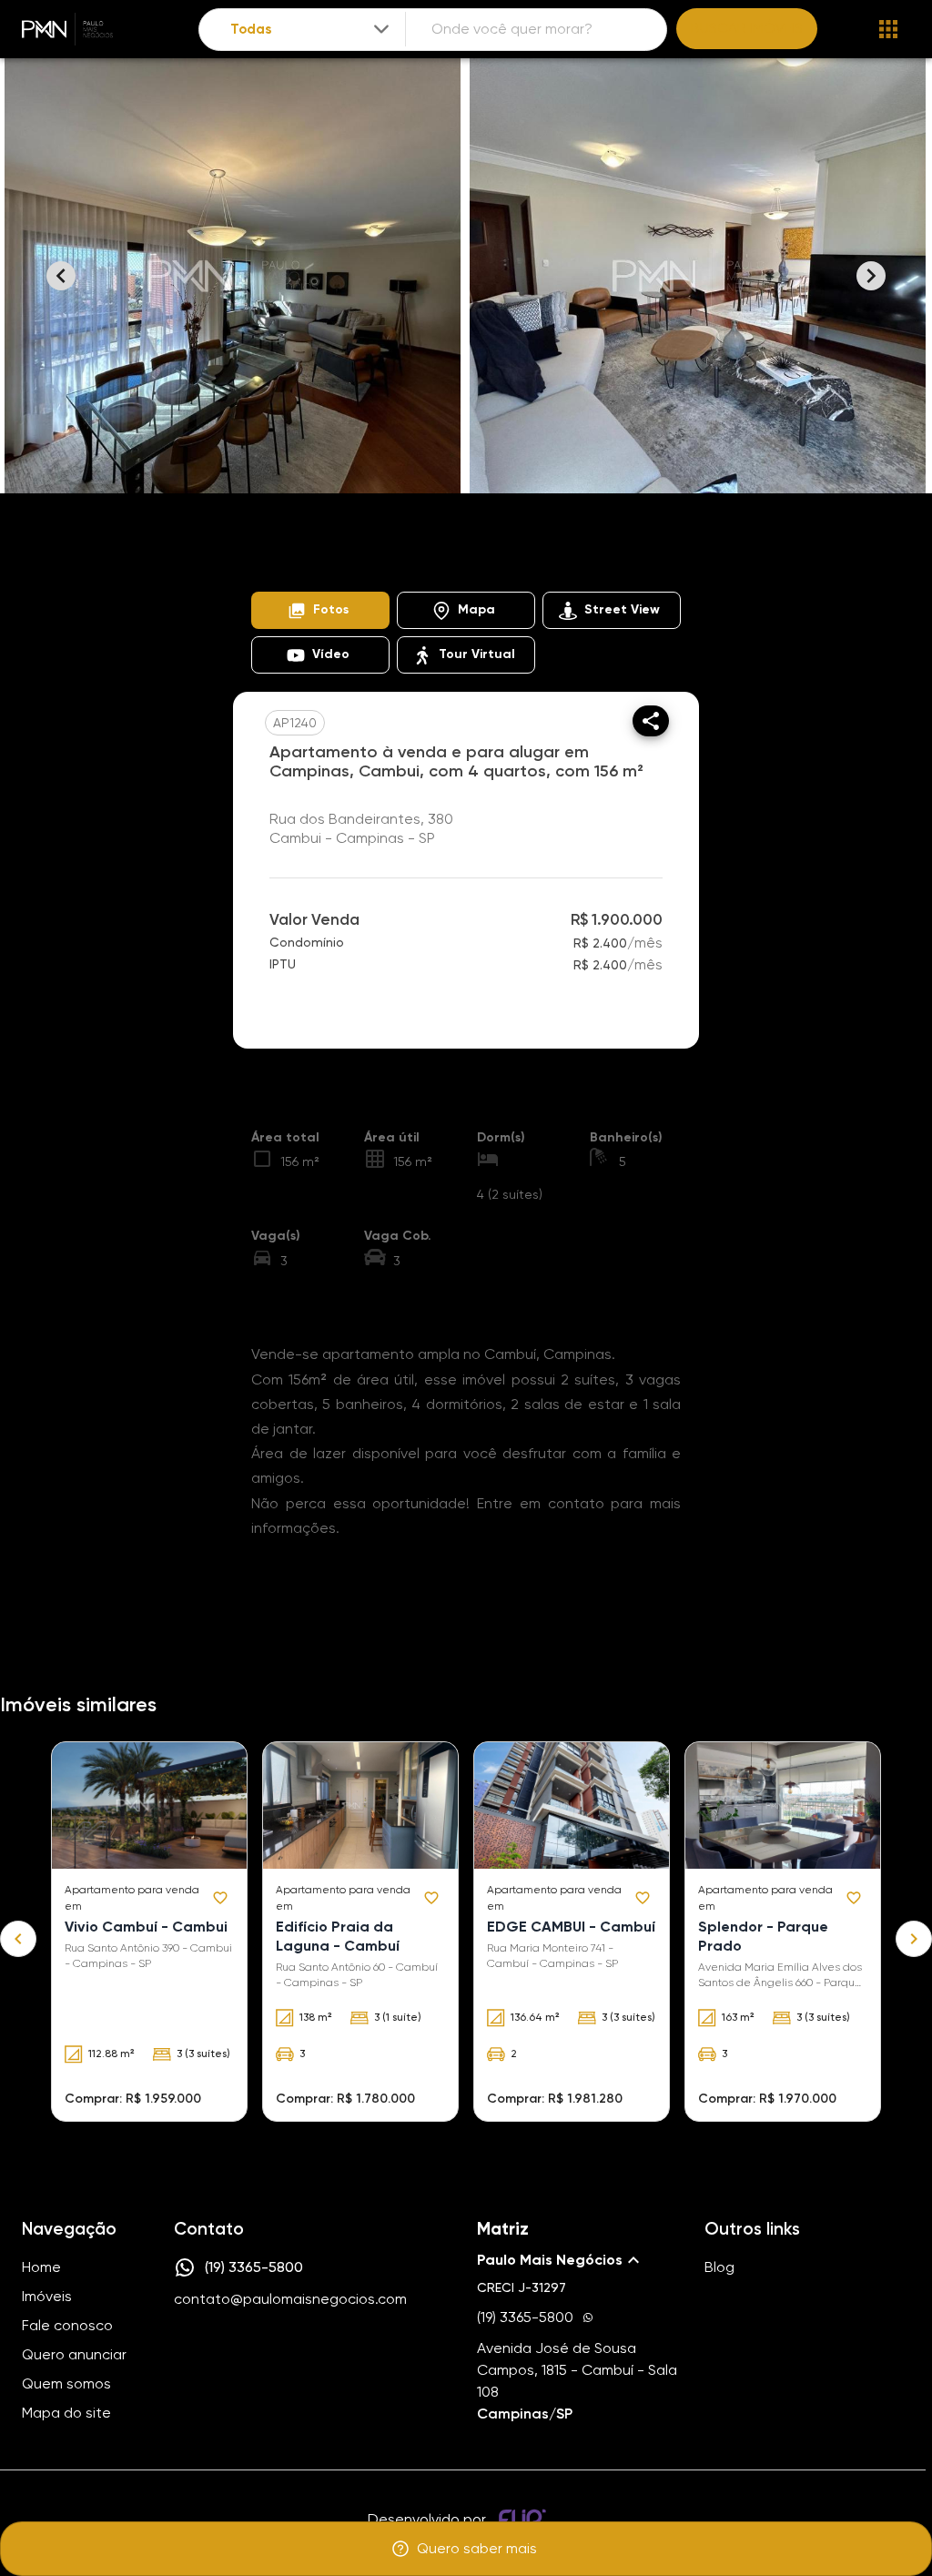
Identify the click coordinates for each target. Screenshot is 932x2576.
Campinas (488, 541)
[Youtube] (237, 2355)
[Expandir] (381, 29)
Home (268, 541)
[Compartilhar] (651, 721)
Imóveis (338, 541)
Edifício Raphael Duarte (316, 563)
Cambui (570, 541)
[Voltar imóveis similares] (18, 1939)
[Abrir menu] (888, 29)
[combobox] (311, 30)
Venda (410, 541)
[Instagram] (184, 2355)
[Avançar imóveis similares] (914, 1939)
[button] (320, 610)
